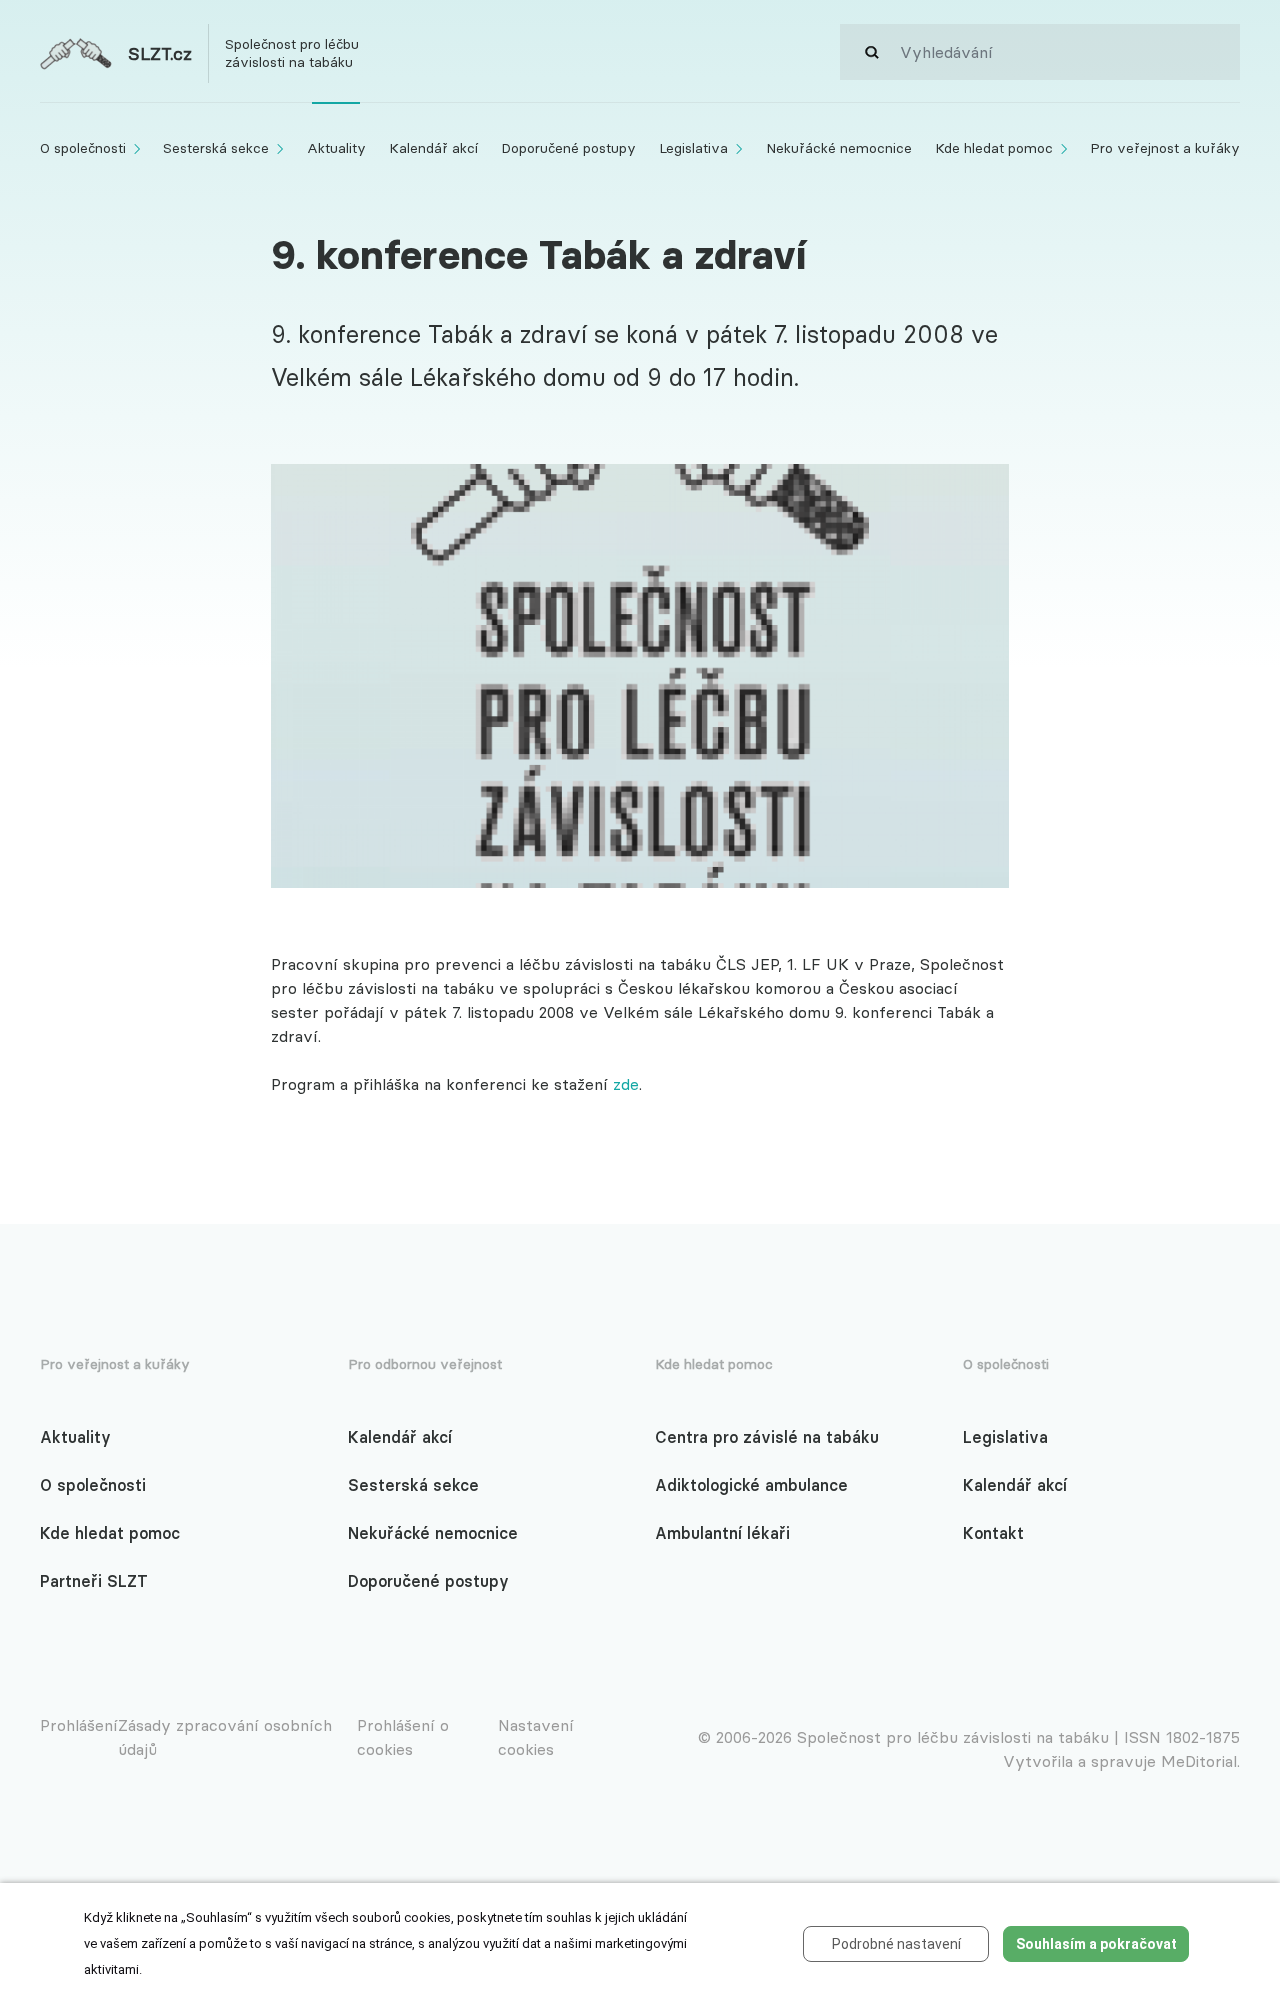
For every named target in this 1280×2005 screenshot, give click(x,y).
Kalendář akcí (400, 1437)
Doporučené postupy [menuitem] (568, 148)
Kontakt (993, 1533)
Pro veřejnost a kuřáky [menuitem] (1165, 148)
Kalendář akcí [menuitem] (433, 148)
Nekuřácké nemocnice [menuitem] (839, 148)
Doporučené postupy (428, 1581)
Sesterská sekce (413, 1485)
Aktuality (75, 1437)
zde (626, 1084)
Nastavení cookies (536, 1737)
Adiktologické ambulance (751, 1485)
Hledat (870, 52)
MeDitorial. (1200, 1761)
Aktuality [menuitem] (336, 148)
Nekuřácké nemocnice (433, 1533)
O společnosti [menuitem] (83, 148)
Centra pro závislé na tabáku (767, 1437)
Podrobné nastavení (896, 1944)
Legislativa (1005, 1437)
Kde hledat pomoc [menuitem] (994, 148)
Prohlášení (79, 1725)
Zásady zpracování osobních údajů (225, 1737)
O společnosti (93, 1485)
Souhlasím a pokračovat (1096, 1944)
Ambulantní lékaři (722, 1533)
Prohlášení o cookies (403, 1737)
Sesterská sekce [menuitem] (216, 148)
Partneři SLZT (94, 1581)
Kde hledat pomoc (110, 1533)
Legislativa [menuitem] (693, 148)
